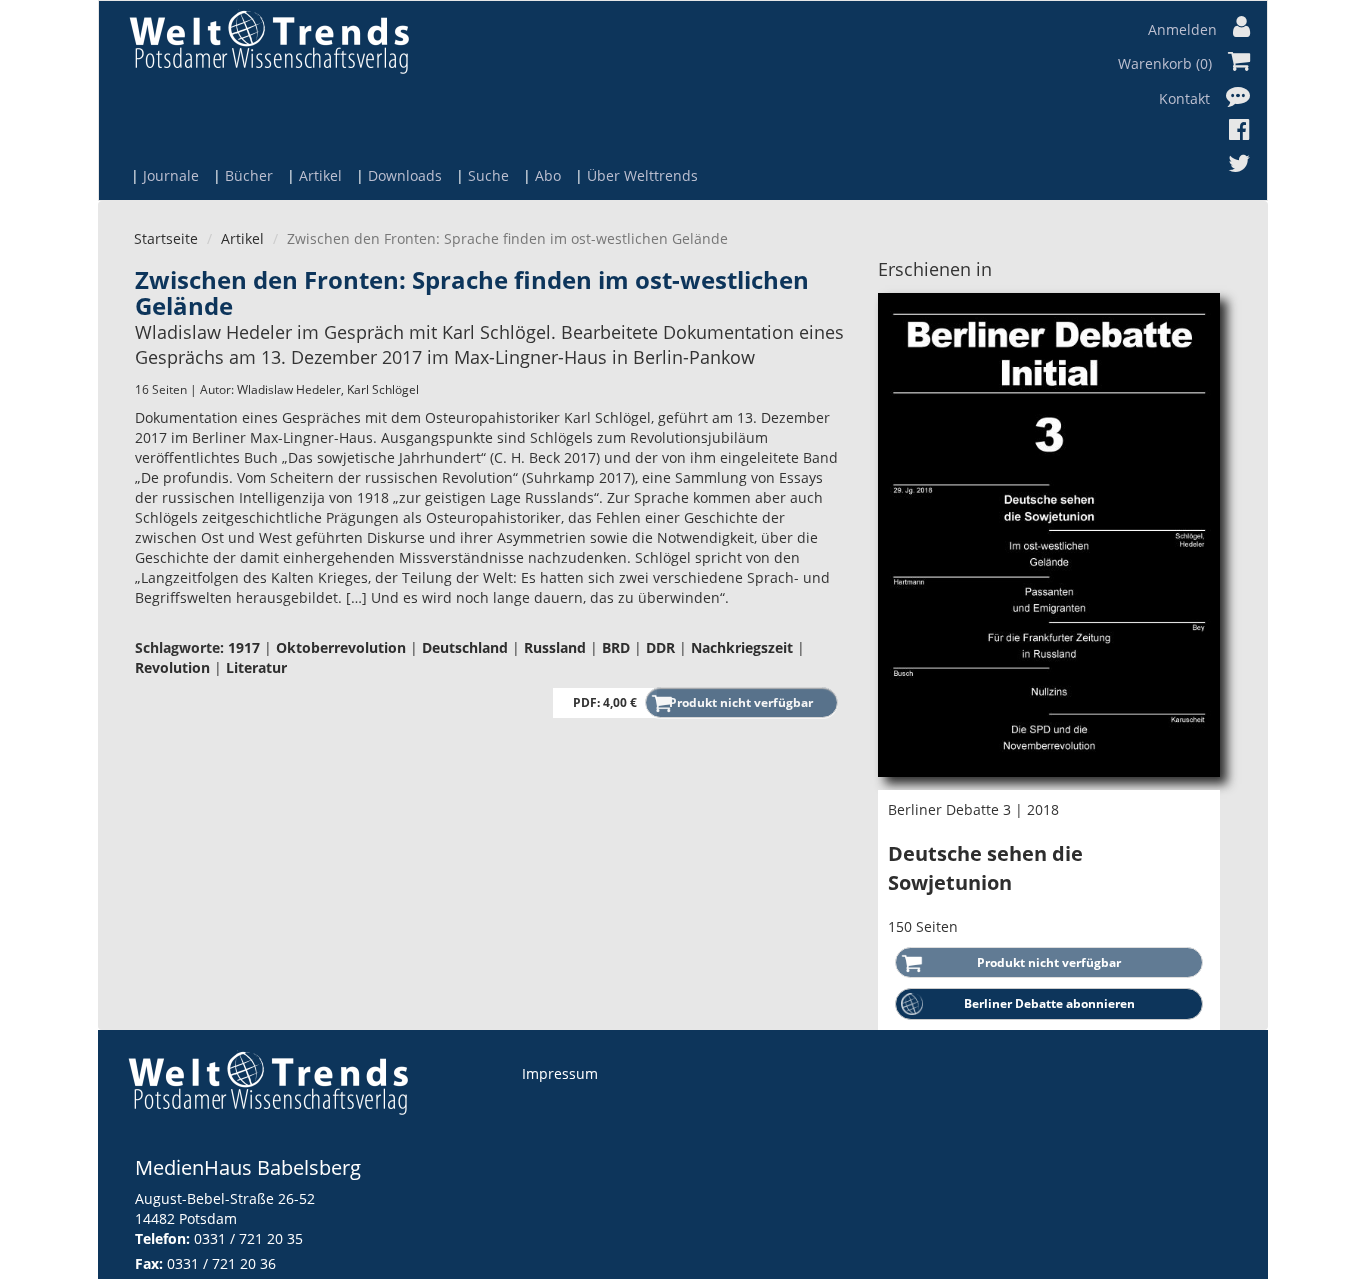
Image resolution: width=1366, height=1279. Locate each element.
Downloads (405, 175)
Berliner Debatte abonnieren (1049, 1003)
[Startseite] (269, 41)
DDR (660, 647)
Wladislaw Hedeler (289, 389)
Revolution (172, 667)
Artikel (320, 175)
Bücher (249, 175)
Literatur (256, 667)
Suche (488, 175)
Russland (555, 647)
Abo (548, 175)
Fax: (149, 1263)
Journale (171, 175)
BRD (616, 647)
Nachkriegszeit (742, 647)
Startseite (166, 238)
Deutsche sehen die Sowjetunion (985, 868)
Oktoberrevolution (341, 647)
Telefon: (162, 1238)
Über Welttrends (642, 175)
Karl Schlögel (383, 389)
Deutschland (465, 647)
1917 (244, 647)
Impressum (560, 1073)
